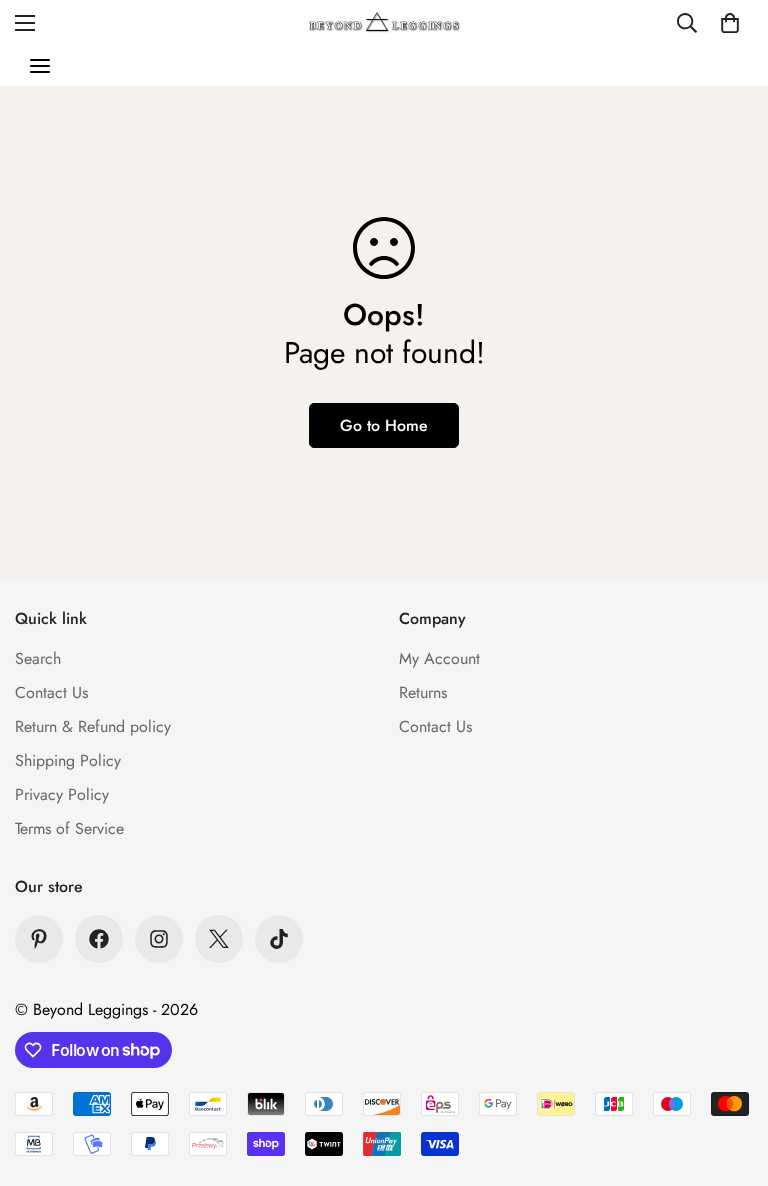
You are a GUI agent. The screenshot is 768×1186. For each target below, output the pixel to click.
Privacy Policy (62, 794)
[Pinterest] (39, 939)
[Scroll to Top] (729, 1077)
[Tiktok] (279, 939)
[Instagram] (159, 939)
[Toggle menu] (40, 66)
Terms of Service (69, 828)
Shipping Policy (68, 760)
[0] (730, 23)
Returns (423, 692)
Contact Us (51, 692)
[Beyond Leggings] (384, 22)
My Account (439, 658)
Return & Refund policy (93, 726)
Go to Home (384, 425)
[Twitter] (219, 939)
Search (38, 658)
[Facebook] (99, 939)
